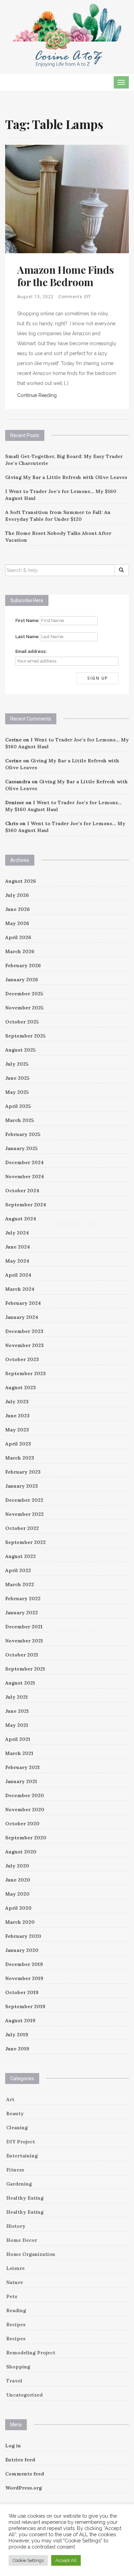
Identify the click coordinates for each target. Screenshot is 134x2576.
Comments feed (25, 2474)
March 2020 (20, 1922)
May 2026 (17, 923)
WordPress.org (24, 2488)
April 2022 (18, 1570)
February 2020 (23, 1936)
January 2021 (21, 1781)
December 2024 (24, 1162)
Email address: (31, 651)
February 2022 (23, 1599)
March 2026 (20, 951)
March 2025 (20, 1120)
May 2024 (17, 1261)
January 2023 (21, 1486)
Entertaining (22, 2156)
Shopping (18, 2367)
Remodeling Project (31, 2353)
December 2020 (25, 1795)
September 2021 (25, 1669)
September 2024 (26, 1205)
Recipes (16, 2325)
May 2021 (17, 1725)
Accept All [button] (66, 2560)
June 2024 (18, 1247)
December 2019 (24, 1964)
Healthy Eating (25, 2198)
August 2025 (20, 1050)
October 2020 (22, 1824)
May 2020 (17, 1894)
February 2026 (23, 965)
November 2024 (25, 1176)
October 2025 (22, 1022)
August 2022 (20, 1556)
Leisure (15, 2268)
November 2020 (25, 1810)
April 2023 (18, 1444)
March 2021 (19, 1753)
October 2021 (22, 1655)
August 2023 (20, 1387)
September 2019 (25, 2006)
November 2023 (24, 1345)
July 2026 (17, 895)
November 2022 (24, 1514)
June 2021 (17, 1711)
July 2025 (17, 1064)
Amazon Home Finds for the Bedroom (65, 276)
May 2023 (17, 1430)
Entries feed (20, 2460)
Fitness (15, 2170)
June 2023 (17, 1416)
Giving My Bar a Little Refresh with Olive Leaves (66, 477)
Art (10, 2099)
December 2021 (24, 1627)
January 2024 (22, 1317)
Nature (15, 2282)
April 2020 (18, 1908)
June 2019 (17, 2049)
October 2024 (22, 1191)
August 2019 (20, 2021)
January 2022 (21, 1613)
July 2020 (17, 1866)
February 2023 (23, 1472)
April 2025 (18, 1106)
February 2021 (23, 1767)
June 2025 (17, 1078)
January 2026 (22, 980)
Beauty (15, 2114)
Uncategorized (24, 2395)
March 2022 (20, 1584)
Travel (14, 2381)
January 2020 (22, 1950)
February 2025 (23, 1134)
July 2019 (17, 2035)
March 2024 (20, 1289)
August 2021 (20, 1683)
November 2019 (24, 1978)
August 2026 (21, 881)
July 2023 (17, 1402)
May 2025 (17, 1092)
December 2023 (24, 1331)
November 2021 (24, 1641)
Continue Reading (37, 395)
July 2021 (16, 1697)
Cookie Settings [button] (28, 2560)
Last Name (27, 637)
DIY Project (21, 2142)
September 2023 (25, 1373)
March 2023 (20, 1458)
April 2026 (18, 937)
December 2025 (24, 994)
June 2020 (18, 1880)
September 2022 (25, 1542)
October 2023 (22, 1359)
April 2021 (18, 1739)
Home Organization (31, 2254)
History (16, 2226)
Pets (12, 2296)
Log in (13, 2446)
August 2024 (21, 1219)
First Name (27, 620)
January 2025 (21, 1148)
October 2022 (22, 1528)
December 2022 (24, 1500)
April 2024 (18, 1275)
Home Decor (22, 2240)
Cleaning (17, 2128)
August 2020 (21, 1852)
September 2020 (26, 1838)
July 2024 (17, 1233)
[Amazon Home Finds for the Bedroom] (67, 198)
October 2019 (22, 1992)
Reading (16, 2310)
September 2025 (25, 1036)
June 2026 (18, 909)
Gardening (19, 2184)
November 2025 (24, 1008)
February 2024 (23, 1303)
